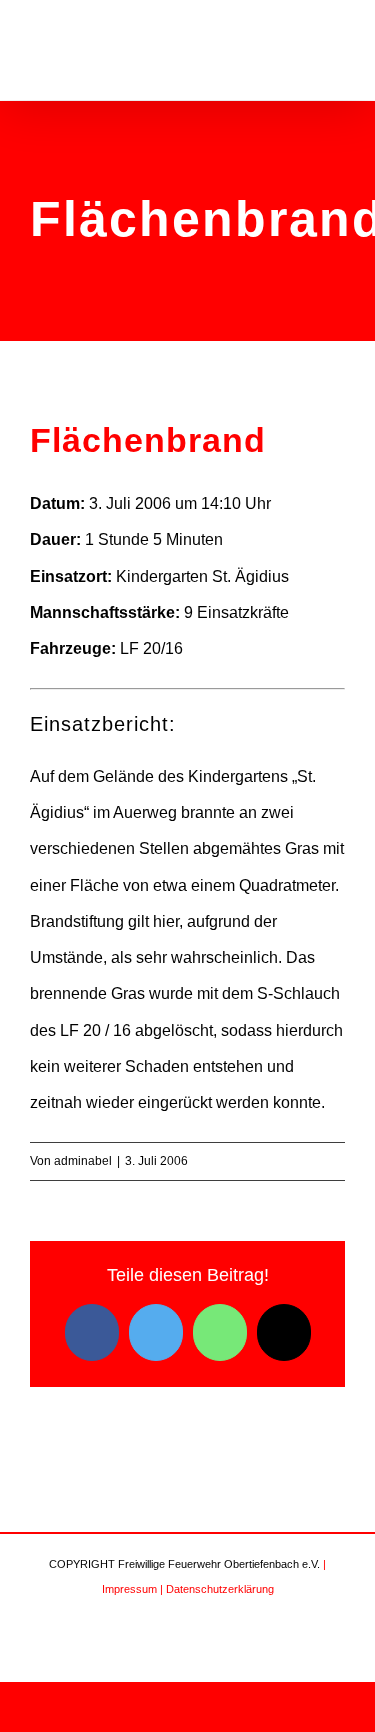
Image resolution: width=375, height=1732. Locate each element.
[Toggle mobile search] (301, 53)
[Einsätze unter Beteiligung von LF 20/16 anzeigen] (193, 649)
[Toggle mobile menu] (337, 53)
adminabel (83, 1161)
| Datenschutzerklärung (217, 1589)
